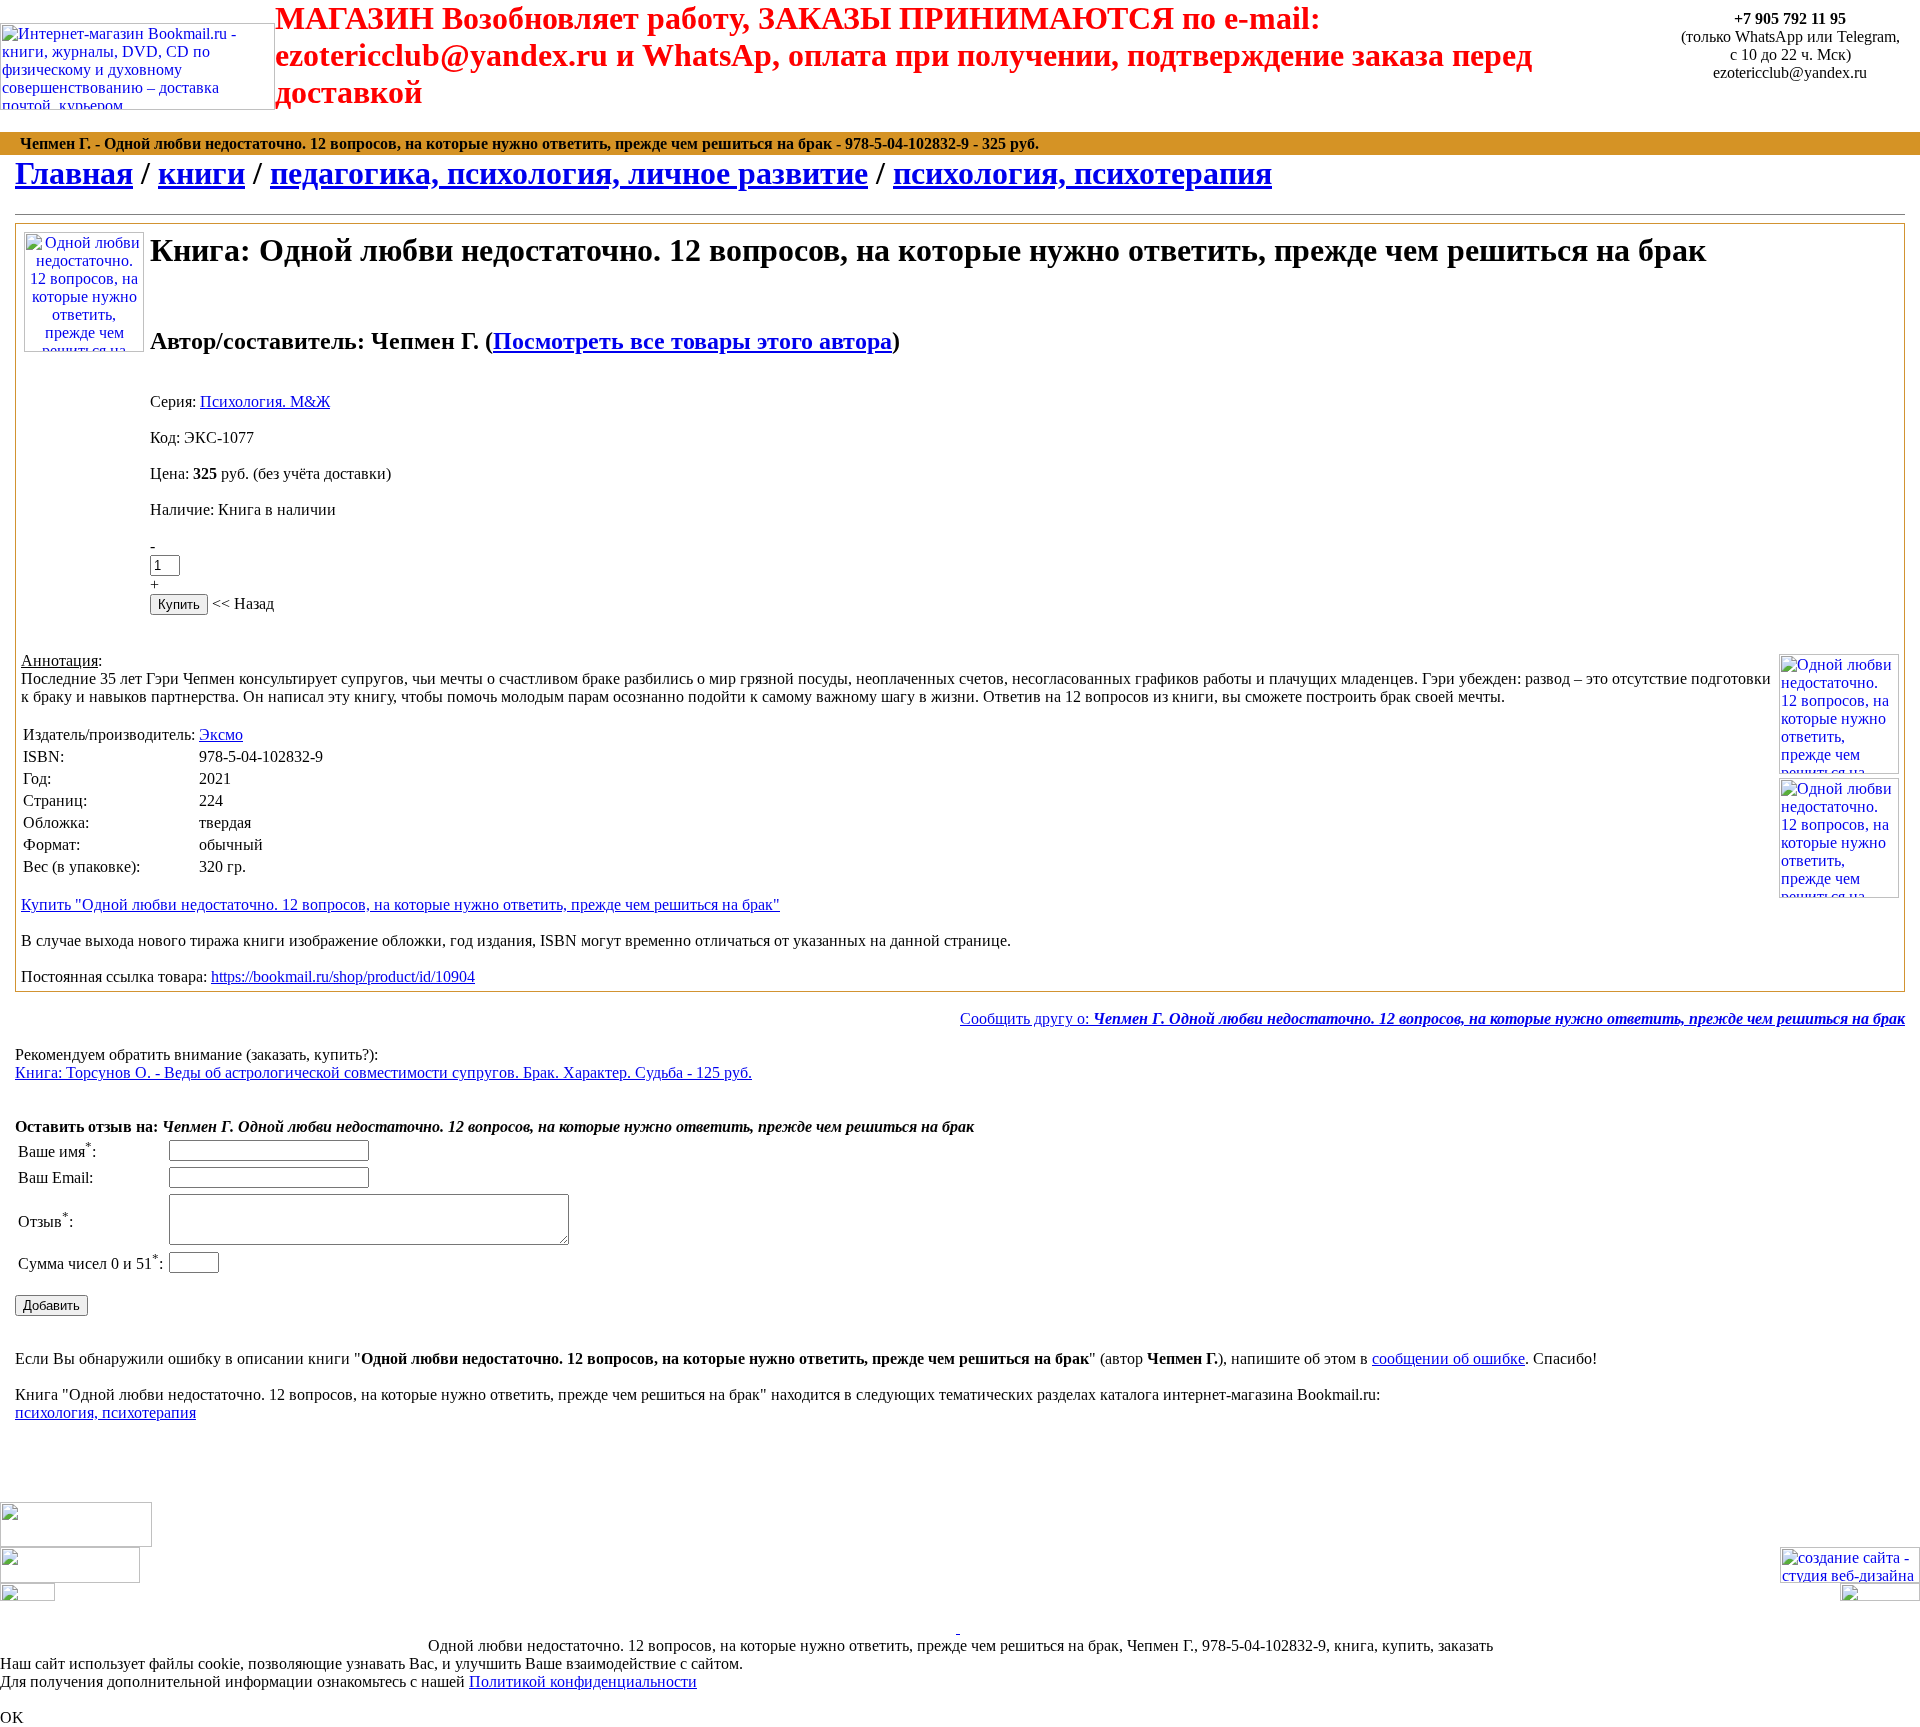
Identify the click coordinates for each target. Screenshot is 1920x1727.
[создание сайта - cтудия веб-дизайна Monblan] (1850, 1577)
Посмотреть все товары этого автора (692, 341)
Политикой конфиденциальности (583, 1681)
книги (201, 173)
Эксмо (221, 734)
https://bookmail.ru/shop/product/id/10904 (343, 976)
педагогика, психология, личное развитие (569, 173)
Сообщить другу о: (1432, 1018)
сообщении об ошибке (1448, 1358)
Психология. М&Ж (265, 401)
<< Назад (243, 603)
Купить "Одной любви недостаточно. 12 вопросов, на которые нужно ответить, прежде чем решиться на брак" (400, 904)
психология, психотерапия (1082, 173)
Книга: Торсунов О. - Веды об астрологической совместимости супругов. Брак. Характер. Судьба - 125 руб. (383, 1072)
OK (12, 1717)
